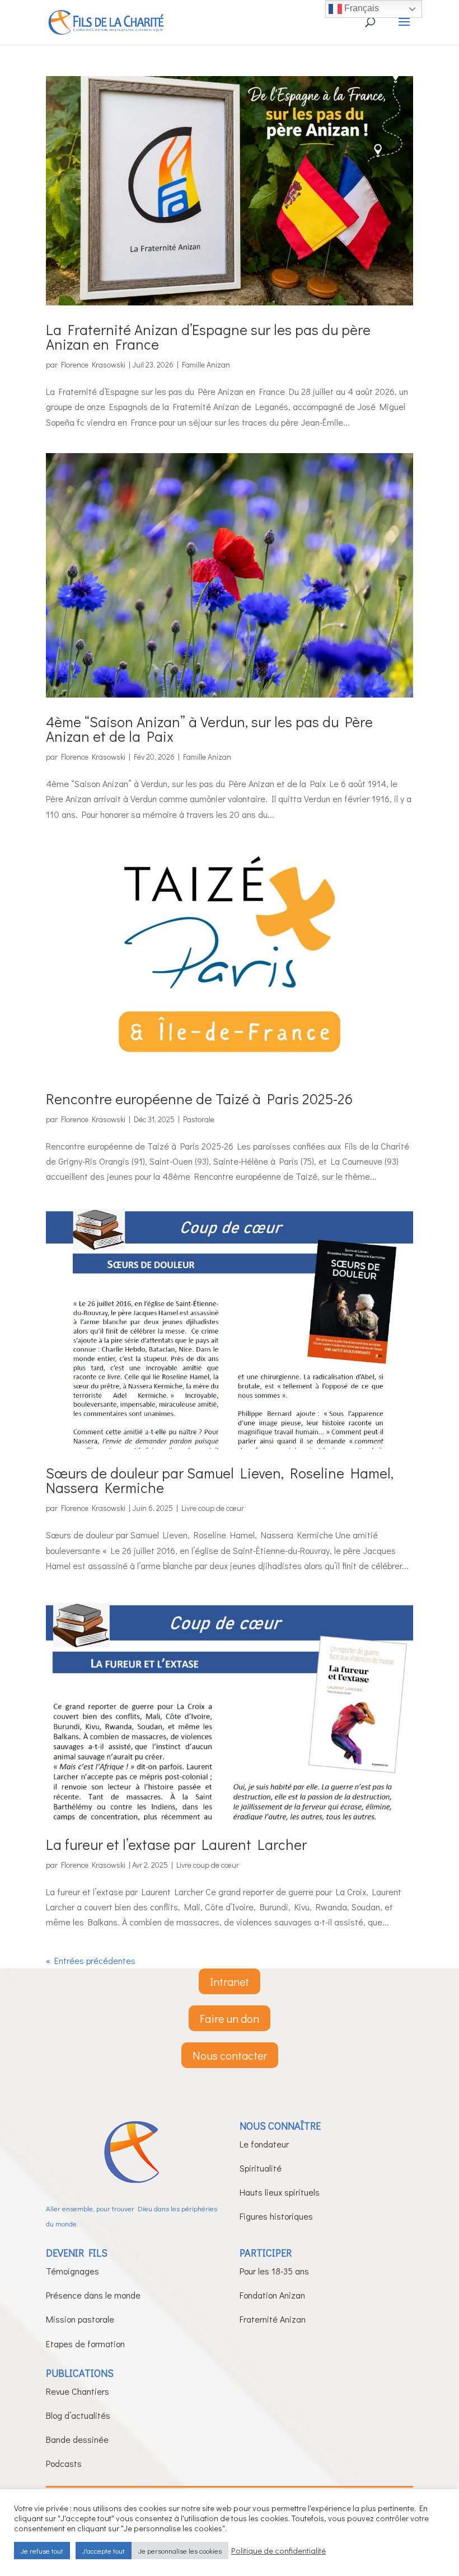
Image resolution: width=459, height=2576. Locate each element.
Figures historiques (276, 2216)
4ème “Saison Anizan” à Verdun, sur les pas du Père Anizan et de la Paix (209, 729)
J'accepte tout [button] (104, 2551)
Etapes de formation (85, 2344)
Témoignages (72, 2271)
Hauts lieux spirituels (280, 2192)
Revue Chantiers (78, 2391)
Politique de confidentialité (278, 2551)
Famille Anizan (206, 364)
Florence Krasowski (93, 364)
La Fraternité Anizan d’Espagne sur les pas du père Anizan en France (208, 337)
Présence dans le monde (93, 2295)
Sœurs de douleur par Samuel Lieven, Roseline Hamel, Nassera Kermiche (220, 1480)
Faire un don (230, 2018)
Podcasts (64, 2463)
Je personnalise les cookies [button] (180, 2551)
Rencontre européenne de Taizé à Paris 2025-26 (199, 1099)
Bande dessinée (77, 2439)
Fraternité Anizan (273, 2319)
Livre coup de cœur (213, 1508)
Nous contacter (230, 2055)
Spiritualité (261, 2168)
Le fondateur (264, 2144)
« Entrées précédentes (91, 1960)
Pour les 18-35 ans (274, 2271)
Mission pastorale (80, 2319)
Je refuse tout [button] (42, 2551)
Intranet (230, 1981)
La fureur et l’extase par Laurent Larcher (176, 1844)
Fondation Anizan (272, 2295)
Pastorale (199, 1119)
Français (360, 8)
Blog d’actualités (78, 2415)
